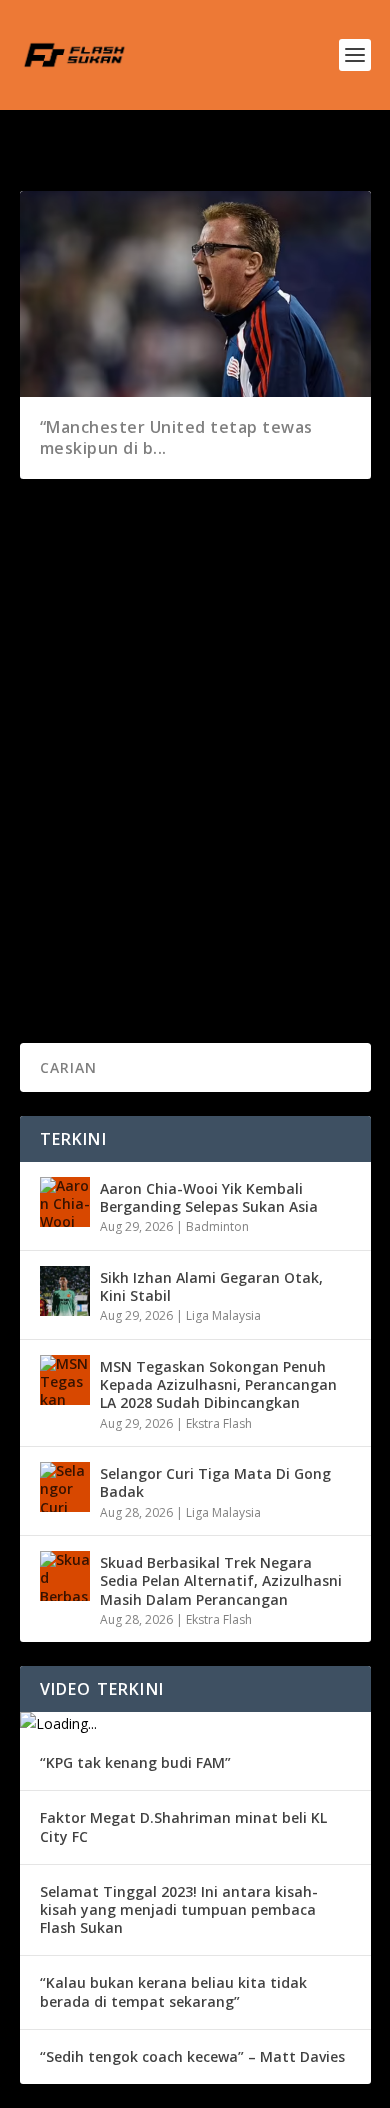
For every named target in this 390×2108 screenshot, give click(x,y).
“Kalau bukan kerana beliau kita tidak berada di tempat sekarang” (173, 1991)
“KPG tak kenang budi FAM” (135, 1762)
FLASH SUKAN (95, 828)
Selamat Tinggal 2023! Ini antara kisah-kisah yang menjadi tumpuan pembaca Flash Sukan (179, 1909)
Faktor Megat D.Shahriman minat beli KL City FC (183, 1826)
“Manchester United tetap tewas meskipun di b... (176, 437)
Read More (92, 955)
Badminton (217, 1226)
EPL (242, 828)
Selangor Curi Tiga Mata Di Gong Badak (215, 1482)
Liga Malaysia (223, 1315)
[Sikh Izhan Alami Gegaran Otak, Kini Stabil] (65, 1291)
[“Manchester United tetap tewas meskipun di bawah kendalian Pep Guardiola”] (195, 615)
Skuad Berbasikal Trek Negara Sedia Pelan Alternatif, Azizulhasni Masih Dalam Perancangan (221, 1580)
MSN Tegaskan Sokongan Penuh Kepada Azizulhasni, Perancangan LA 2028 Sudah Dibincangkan (218, 1384)
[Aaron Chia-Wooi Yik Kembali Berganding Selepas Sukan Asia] (65, 1202)
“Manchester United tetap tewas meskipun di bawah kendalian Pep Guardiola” (185, 778)
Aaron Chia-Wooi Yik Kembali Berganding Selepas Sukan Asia (209, 1197)
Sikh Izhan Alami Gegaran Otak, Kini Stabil (211, 1286)
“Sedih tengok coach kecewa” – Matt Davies (192, 2056)
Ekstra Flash (219, 1423)
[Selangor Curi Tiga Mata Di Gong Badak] (65, 1487)
